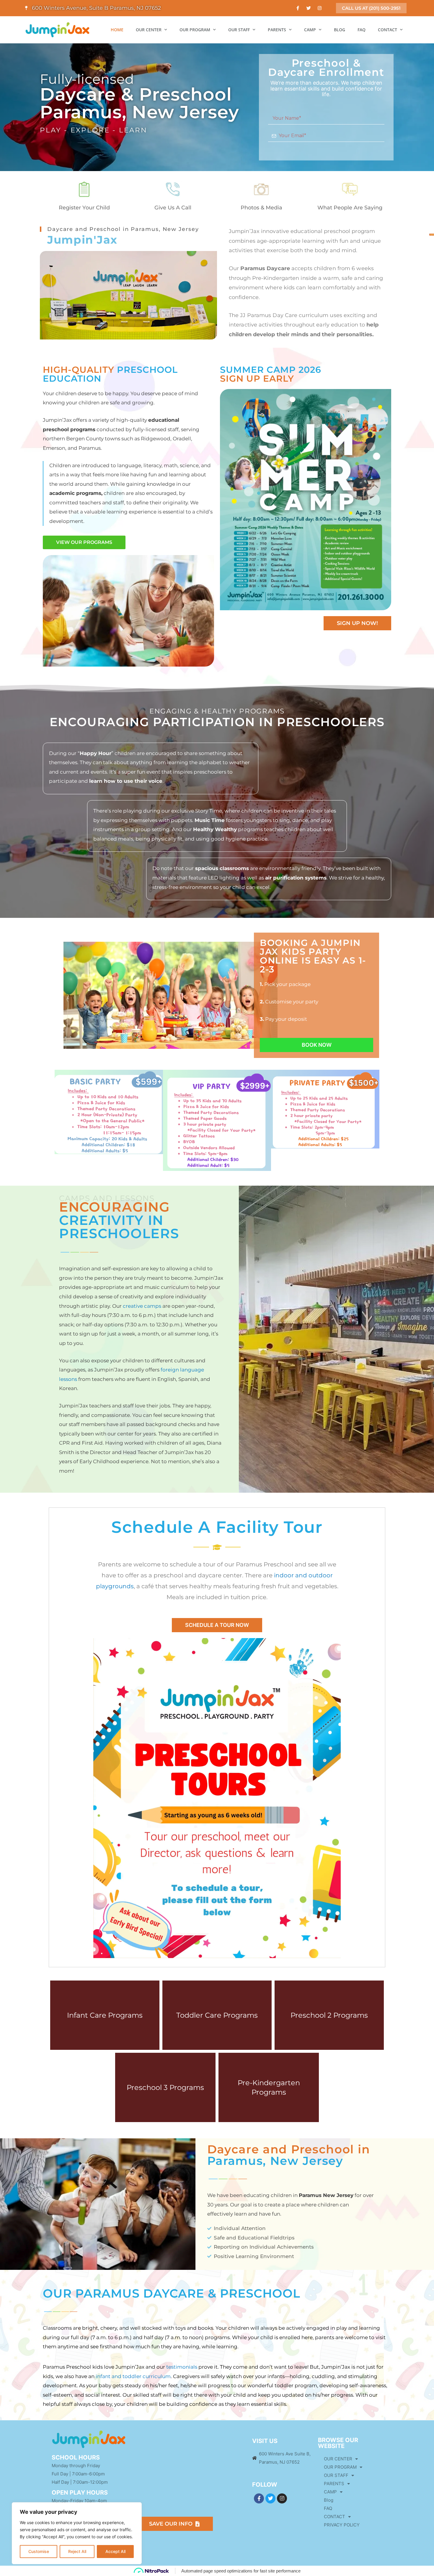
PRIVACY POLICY (342, 2525)
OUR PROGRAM (195, 30)
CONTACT (387, 30)
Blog (329, 2500)
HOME (117, 30)
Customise (39, 2551)
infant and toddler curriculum (133, 2376)
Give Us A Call (173, 208)
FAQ (362, 30)
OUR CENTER (149, 30)
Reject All (77, 2551)
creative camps (142, 1306)
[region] (77, 2533)
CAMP (310, 30)
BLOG (340, 30)
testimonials (182, 2367)
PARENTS (277, 30)
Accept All (115, 2551)
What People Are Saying (350, 208)
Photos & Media (261, 208)
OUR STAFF (239, 30)
